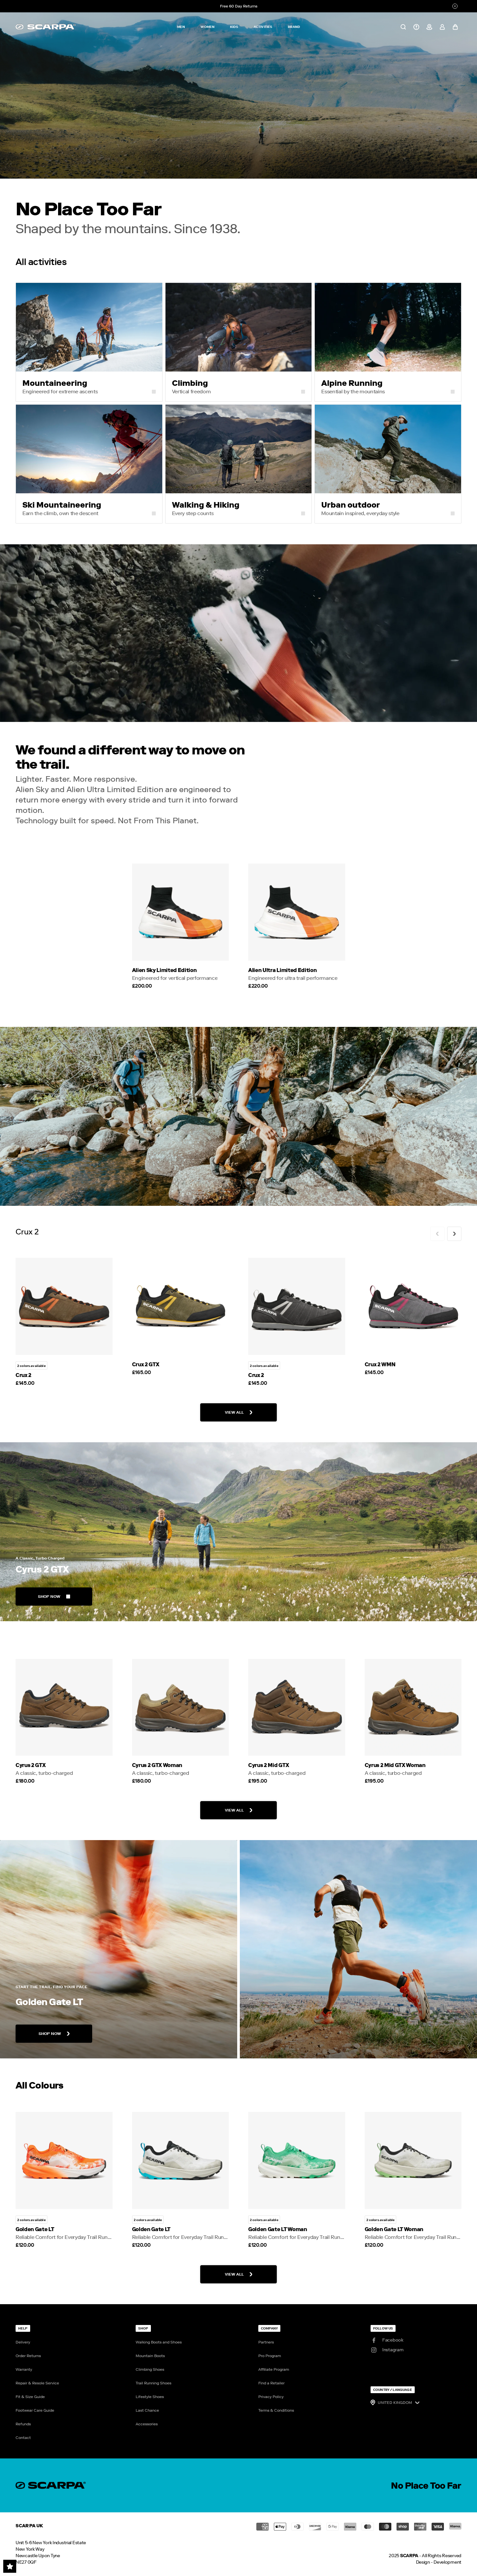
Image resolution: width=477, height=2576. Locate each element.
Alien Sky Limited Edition (165, 970)
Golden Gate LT (35, 2229)
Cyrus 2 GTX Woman (157, 1765)
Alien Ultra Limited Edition (282, 970)
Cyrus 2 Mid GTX (269, 1765)
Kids (234, 27)
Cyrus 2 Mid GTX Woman (395, 1765)
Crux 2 (24, 1375)
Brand (294, 27)
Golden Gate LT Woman (278, 2229)
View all (234, 1412)
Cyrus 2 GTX (31, 1765)
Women (208, 27)
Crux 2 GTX (146, 1364)
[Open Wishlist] (10, 2566)
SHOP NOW (49, 1597)
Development (447, 2562)
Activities (263, 27)
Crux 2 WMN (380, 1364)
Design (423, 2562)
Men (181, 27)
